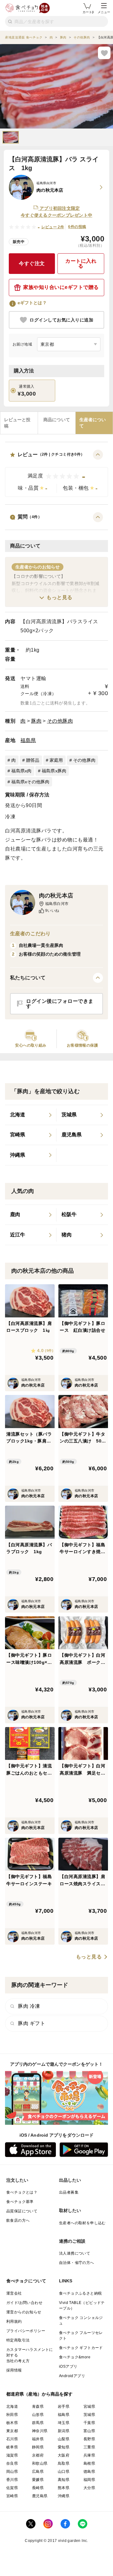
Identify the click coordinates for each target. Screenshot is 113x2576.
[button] (56, 473)
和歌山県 (40, 2463)
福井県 (38, 2439)
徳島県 (89, 2472)
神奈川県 (40, 2431)
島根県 (89, 2463)
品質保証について (22, 2211)
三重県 (89, 2447)
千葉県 (89, 2423)
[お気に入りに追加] (104, 53)
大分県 (89, 2488)
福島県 (28, 740)
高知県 (64, 2480)
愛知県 (64, 2447)
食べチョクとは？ (22, 2192)
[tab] (19, 423)
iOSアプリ (68, 2366)
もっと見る (59, 597)
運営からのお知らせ (24, 2312)
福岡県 (89, 2480)
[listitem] (31, 1115)
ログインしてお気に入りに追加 (61, 320)
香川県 (12, 2480)
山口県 (64, 2472)
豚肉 (36, 721)
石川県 (12, 2439)
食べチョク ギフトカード (81, 2348)
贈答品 (33, 760)
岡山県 (12, 2472)
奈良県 (12, 2463)
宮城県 (89, 2407)
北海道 (12, 2407)
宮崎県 (12, 2496)
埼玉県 (64, 2423)
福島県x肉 (21, 771)
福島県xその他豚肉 (30, 782)
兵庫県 (89, 2455)
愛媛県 (38, 2480)
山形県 (38, 2415)
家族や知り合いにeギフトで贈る (61, 287)
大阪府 (64, 2455)
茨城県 (89, 2415)
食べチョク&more (75, 2357)
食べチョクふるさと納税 (80, 2293)
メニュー (104, 12)
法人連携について (75, 2253)
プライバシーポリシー (26, 2331)
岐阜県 (12, 2447)
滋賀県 (12, 2455)
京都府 (38, 2455)
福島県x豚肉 (54, 771)
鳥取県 (64, 2463)
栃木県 (12, 2423)
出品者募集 (69, 2192)
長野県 (89, 2439)
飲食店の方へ (18, 2220)
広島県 (38, 2472)
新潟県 (64, 2431)
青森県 (38, 2407)
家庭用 (56, 760)
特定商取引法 (18, 2340)
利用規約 (14, 2321)
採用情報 (14, 2370)
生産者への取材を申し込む (82, 2223)
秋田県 (12, 2415)
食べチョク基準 (20, 2202)
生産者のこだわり (30, 934)
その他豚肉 (60, 721)
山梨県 (64, 2439)
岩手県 (64, 2407)
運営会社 (14, 2293)
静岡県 (38, 2447)
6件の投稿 (77, 227)
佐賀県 (12, 2488)
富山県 (89, 2431)
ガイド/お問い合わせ (24, 2303)
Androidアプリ (72, 2376)
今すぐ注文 (32, 263)
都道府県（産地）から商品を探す (40, 2394)
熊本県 (64, 2488)
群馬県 (38, 2423)
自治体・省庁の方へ (77, 2263)
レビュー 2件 (53, 227)
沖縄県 (64, 2496)
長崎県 (38, 2488)
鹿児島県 (40, 2496)
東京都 (12, 2431)
